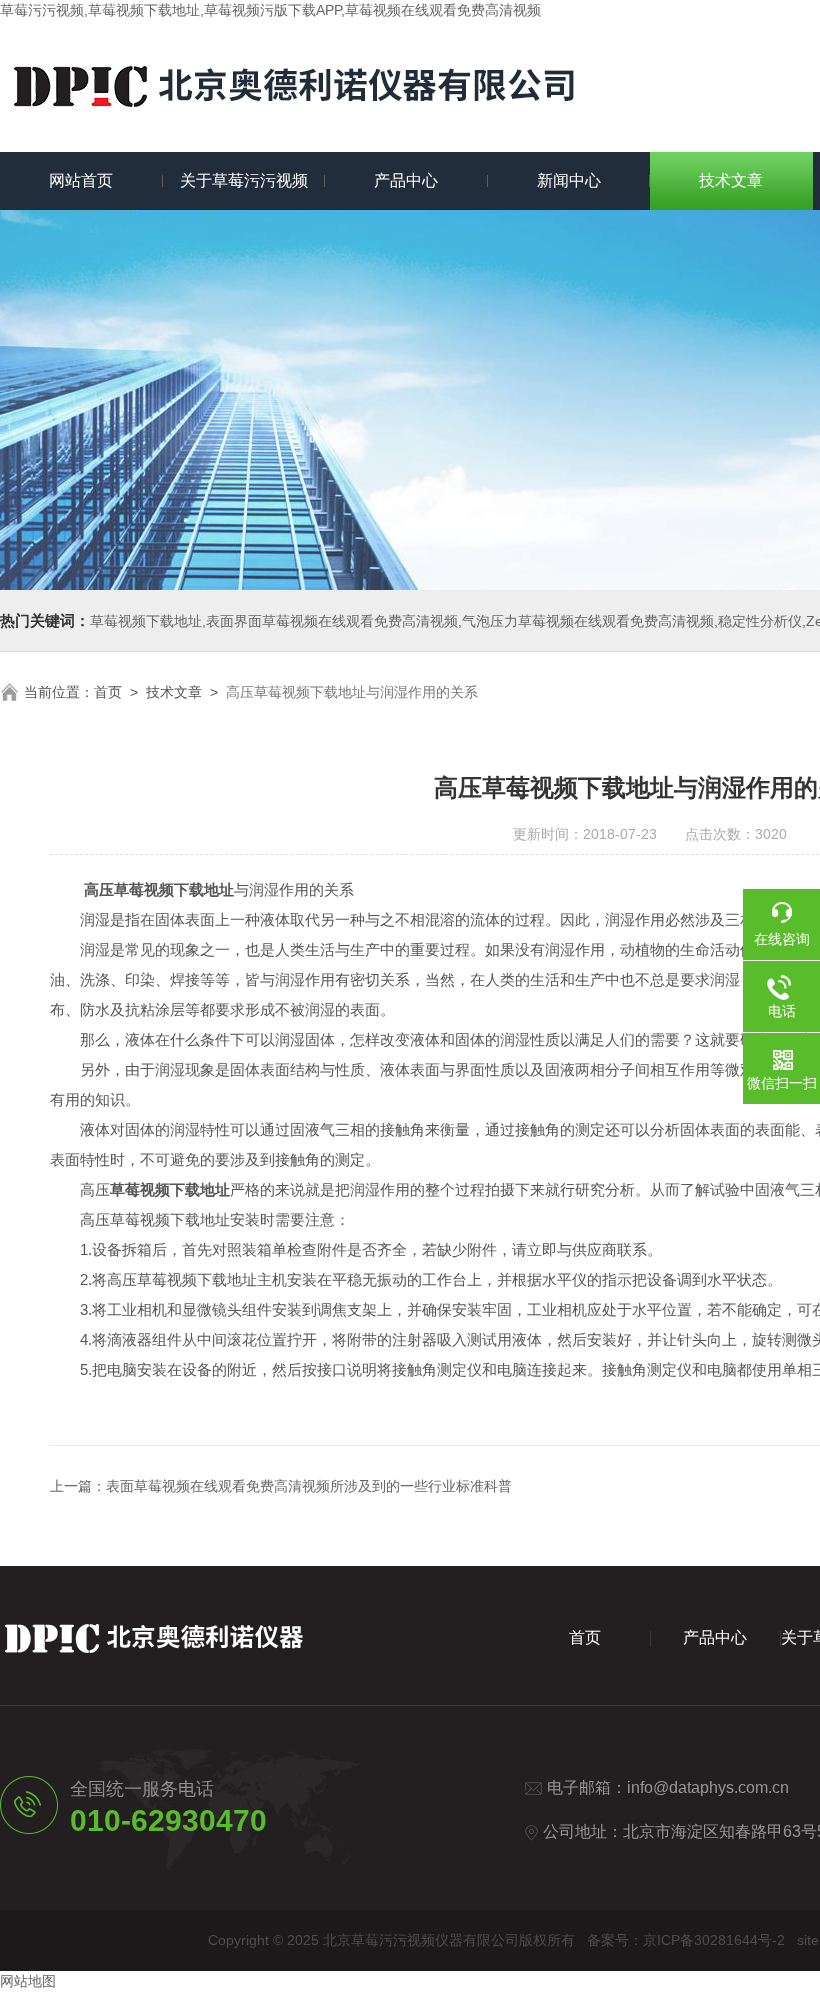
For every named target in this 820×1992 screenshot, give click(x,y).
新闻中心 (569, 180)
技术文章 (731, 180)
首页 (108, 692)
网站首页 (81, 180)
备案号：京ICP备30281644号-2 (686, 1940)
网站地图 (28, 1981)
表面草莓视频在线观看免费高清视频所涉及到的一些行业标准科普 (309, 1486)
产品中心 (406, 180)
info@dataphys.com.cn (708, 1787)
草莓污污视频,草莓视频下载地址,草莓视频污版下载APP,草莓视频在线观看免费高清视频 (270, 10)
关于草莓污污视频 (244, 180)
